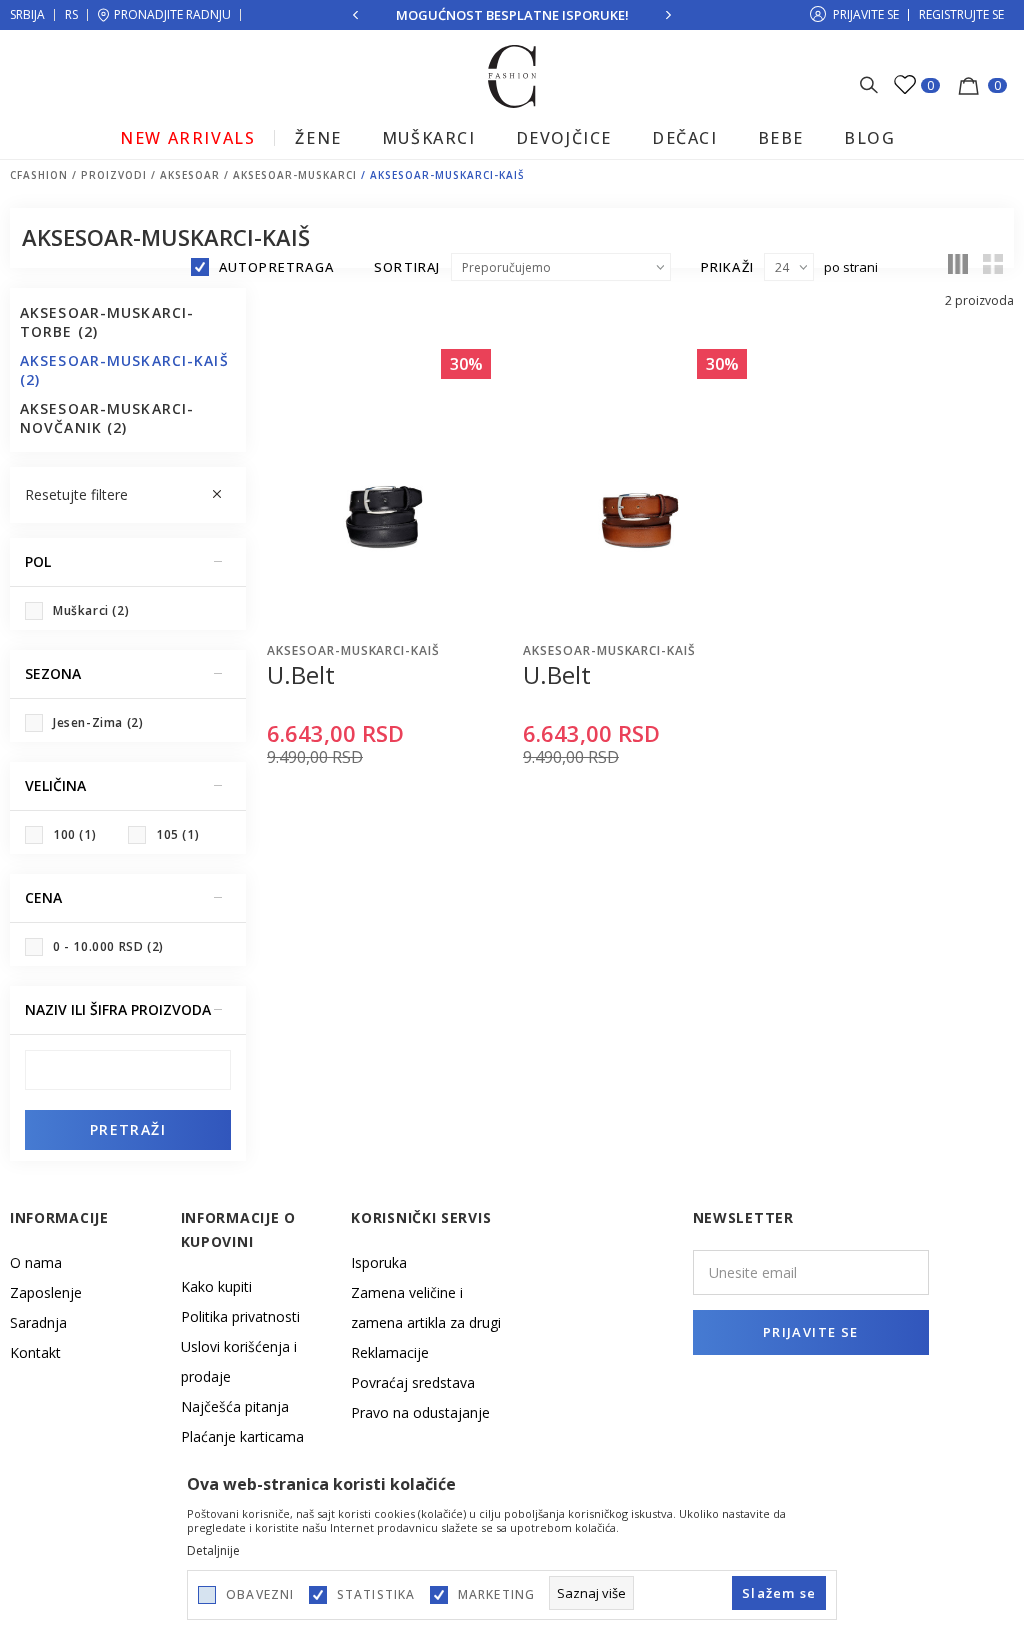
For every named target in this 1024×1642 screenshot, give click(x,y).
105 (177, 834)
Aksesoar (190, 175)
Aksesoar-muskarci (295, 175)
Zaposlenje (46, 1292)
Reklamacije (390, 1352)
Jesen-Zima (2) (98, 722)
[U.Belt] (384, 485)
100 (74, 834)
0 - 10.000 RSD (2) (108, 946)
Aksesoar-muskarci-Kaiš (353, 650)
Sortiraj (407, 267)
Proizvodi (114, 175)
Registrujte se (961, 14)
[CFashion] (512, 75)
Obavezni (260, 1595)
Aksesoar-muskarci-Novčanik (107, 418)
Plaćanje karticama (242, 1436)
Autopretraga (276, 267)
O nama (36, 1262)
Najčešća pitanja (235, 1406)
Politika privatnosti (240, 1316)
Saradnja (38, 1322)
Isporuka (379, 1262)
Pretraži (128, 1129)
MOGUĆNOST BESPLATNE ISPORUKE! (512, 15)
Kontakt (35, 1352)
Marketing (497, 1595)
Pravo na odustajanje (420, 1412)
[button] (128, 495)
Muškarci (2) (91, 610)
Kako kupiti (216, 1286)
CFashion (39, 175)
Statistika (376, 1595)
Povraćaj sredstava (413, 1382)
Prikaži (727, 267)
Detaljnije (213, 1551)
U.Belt (301, 675)
